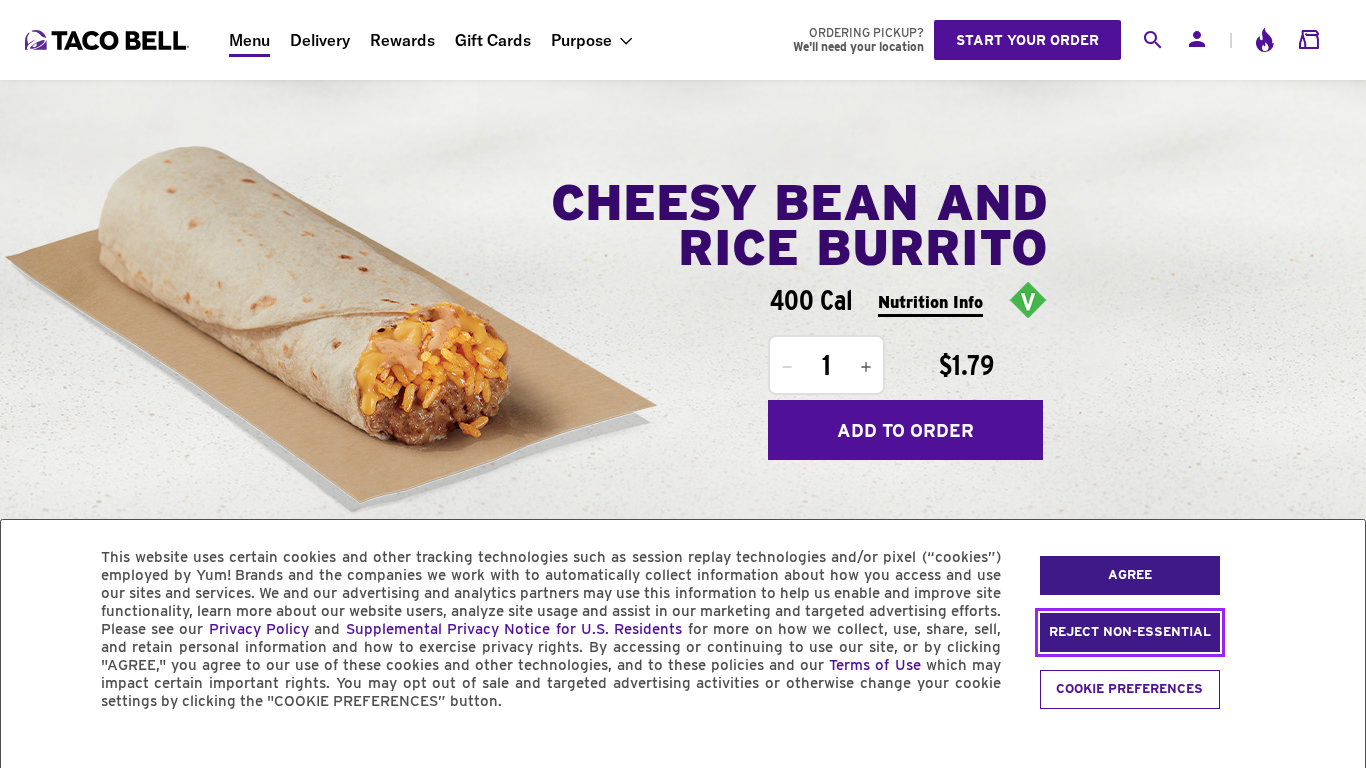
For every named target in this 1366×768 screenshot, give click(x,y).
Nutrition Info (930, 302)
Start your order (1027, 40)
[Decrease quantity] (787, 367)
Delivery (320, 40)
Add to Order (905, 430)
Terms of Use (874, 665)
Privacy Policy (259, 629)
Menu (249, 40)
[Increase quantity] (866, 367)
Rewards (402, 40)
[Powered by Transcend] (33, 746)
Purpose (581, 40)
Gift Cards (493, 40)
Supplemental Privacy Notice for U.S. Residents (514, 629)
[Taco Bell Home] (109, 40)
